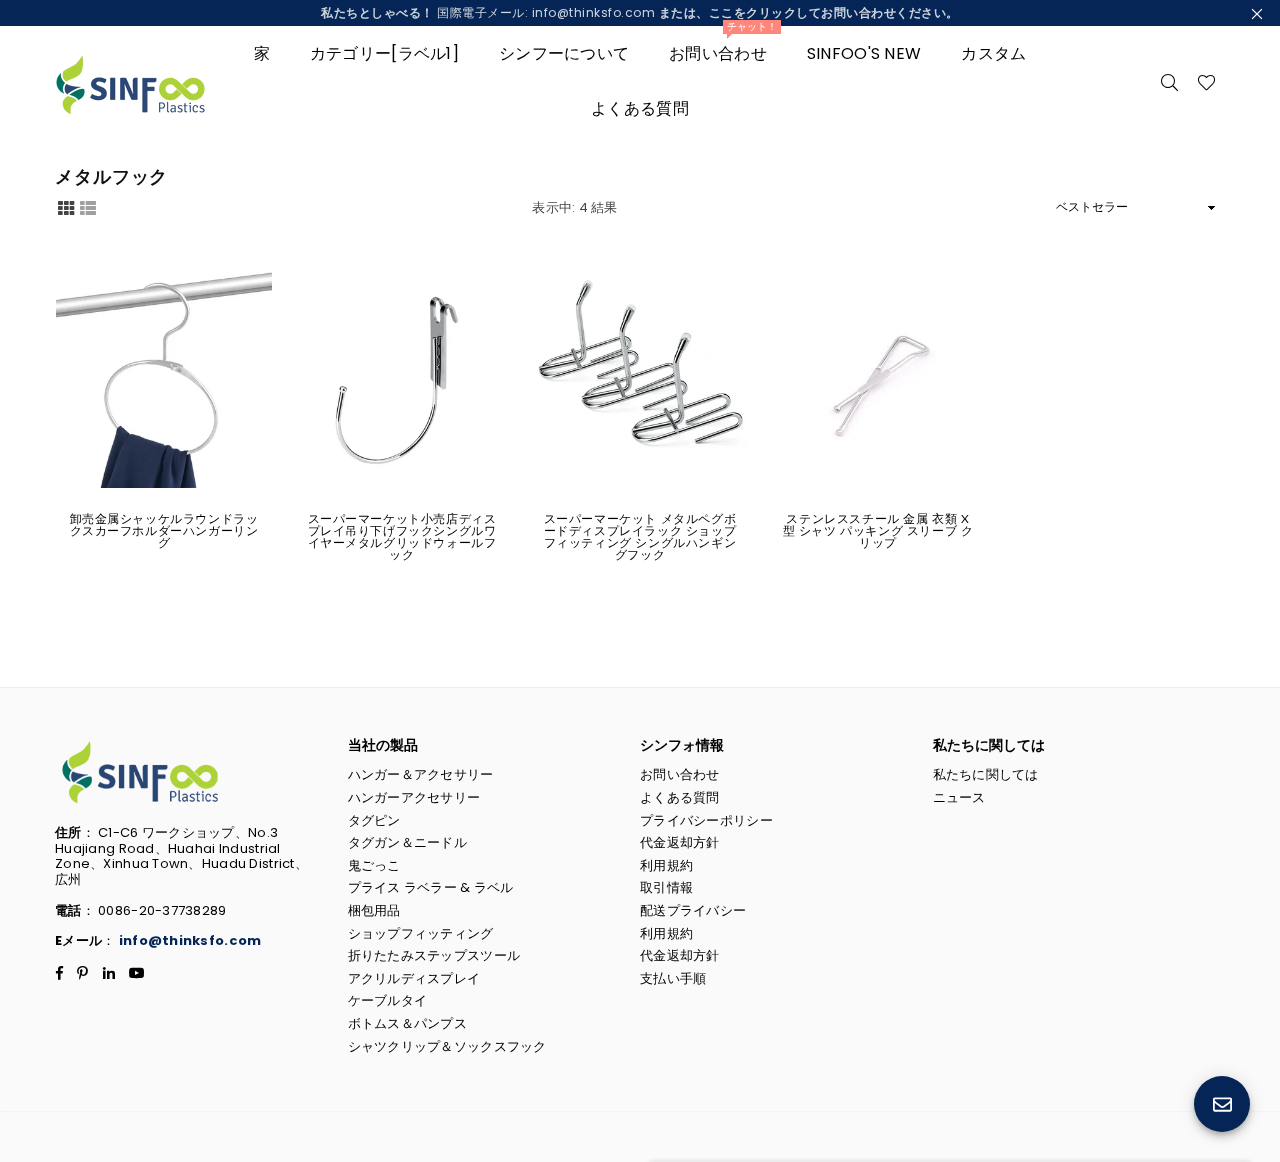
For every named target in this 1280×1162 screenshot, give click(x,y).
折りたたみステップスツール (434, 955)
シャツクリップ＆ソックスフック (447, 1046)
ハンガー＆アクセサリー (421, 774)
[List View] (88, 207)
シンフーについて (564, 53)
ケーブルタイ (388, 1000)
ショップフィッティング (421, 933)
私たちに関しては (986, 774)
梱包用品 (374, 910)
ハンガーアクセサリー (414, 797)
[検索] (1170, 81)
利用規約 (666, 865)
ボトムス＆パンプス (408, 1023)
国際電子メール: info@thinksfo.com (640, 12)
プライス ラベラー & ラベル (431, 887)
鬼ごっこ (374, 865)
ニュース (959, 797)
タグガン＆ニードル (408, 842)
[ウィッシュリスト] (1206, 81)
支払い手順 (673, 978)
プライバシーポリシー (706, 820)
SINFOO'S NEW (864, 53)
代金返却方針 (680, 842)
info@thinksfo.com (190, 940)
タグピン (374, 820)
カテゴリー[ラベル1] (384, 53)
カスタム (993, 53)
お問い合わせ (723, 45)
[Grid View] (66, 207)
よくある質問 (640, 108)
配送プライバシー (693, 910)
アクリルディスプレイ (414, 978)
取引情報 (666, 887)
